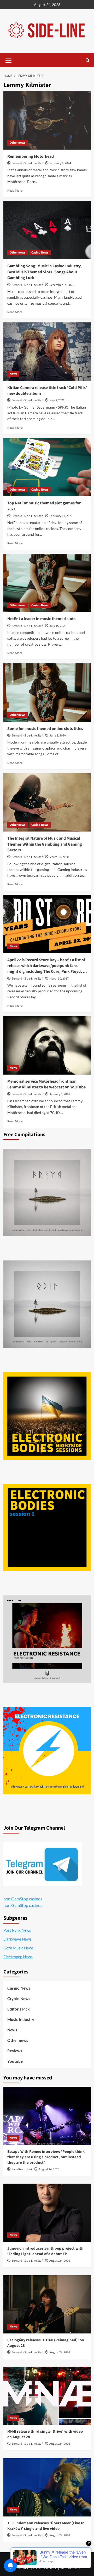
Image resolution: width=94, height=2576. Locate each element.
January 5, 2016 (60, 1094)
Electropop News (18, 1957)
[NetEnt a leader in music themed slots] (47, 583)
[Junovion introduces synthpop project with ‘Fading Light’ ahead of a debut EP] (47, 2213)
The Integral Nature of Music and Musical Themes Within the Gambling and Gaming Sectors (45, 844)
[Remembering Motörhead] (47, 120)
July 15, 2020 (58, 626)
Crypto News (19, 1999)
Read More (15, 190)
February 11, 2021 (61, 516)
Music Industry (21, 2019)
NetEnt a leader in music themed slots (41, 619)
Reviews (15, 2051)
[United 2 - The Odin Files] (47, 1304)
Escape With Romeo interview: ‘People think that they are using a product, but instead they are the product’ (46, 2157)
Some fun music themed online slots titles (45, 729)
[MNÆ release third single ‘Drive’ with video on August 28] (47, 2396)
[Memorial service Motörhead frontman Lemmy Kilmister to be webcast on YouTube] (47, 1045)
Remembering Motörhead (31, 156)
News (13, 374)
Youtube (15, 2061)
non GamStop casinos (23, 1899)
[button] (9, 60)
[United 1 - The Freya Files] (47, 1192)
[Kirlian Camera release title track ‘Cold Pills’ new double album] (47, 352)
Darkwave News (17, 1939)
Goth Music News (19, 1948)
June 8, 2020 (58, 736)
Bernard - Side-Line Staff (27, 163)
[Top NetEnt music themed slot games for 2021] (47, 467)
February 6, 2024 (60, 163)
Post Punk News (17, 1930)
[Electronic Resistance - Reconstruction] (47, 1639)
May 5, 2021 (57, 400)
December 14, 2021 (62, 285)
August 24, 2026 (49, 2169)
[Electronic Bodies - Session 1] (47, 1527)
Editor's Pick (18, 2009)
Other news (17, 143)
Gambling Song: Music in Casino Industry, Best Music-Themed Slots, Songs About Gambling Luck (45, 272)
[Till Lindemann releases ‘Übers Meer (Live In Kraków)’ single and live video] (47, 2487)
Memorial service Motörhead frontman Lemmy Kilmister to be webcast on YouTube (46, 1084)
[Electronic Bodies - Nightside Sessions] (47, 1416)
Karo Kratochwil (22, 2169)
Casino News (40, 253)
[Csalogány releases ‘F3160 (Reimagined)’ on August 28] (47, 2304)
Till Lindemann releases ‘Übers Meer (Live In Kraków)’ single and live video (46, 2526)
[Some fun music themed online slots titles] (47, 692)
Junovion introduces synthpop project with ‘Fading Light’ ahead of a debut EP (45, 2251)
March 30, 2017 (59, 979)
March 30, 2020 (59, 857)
